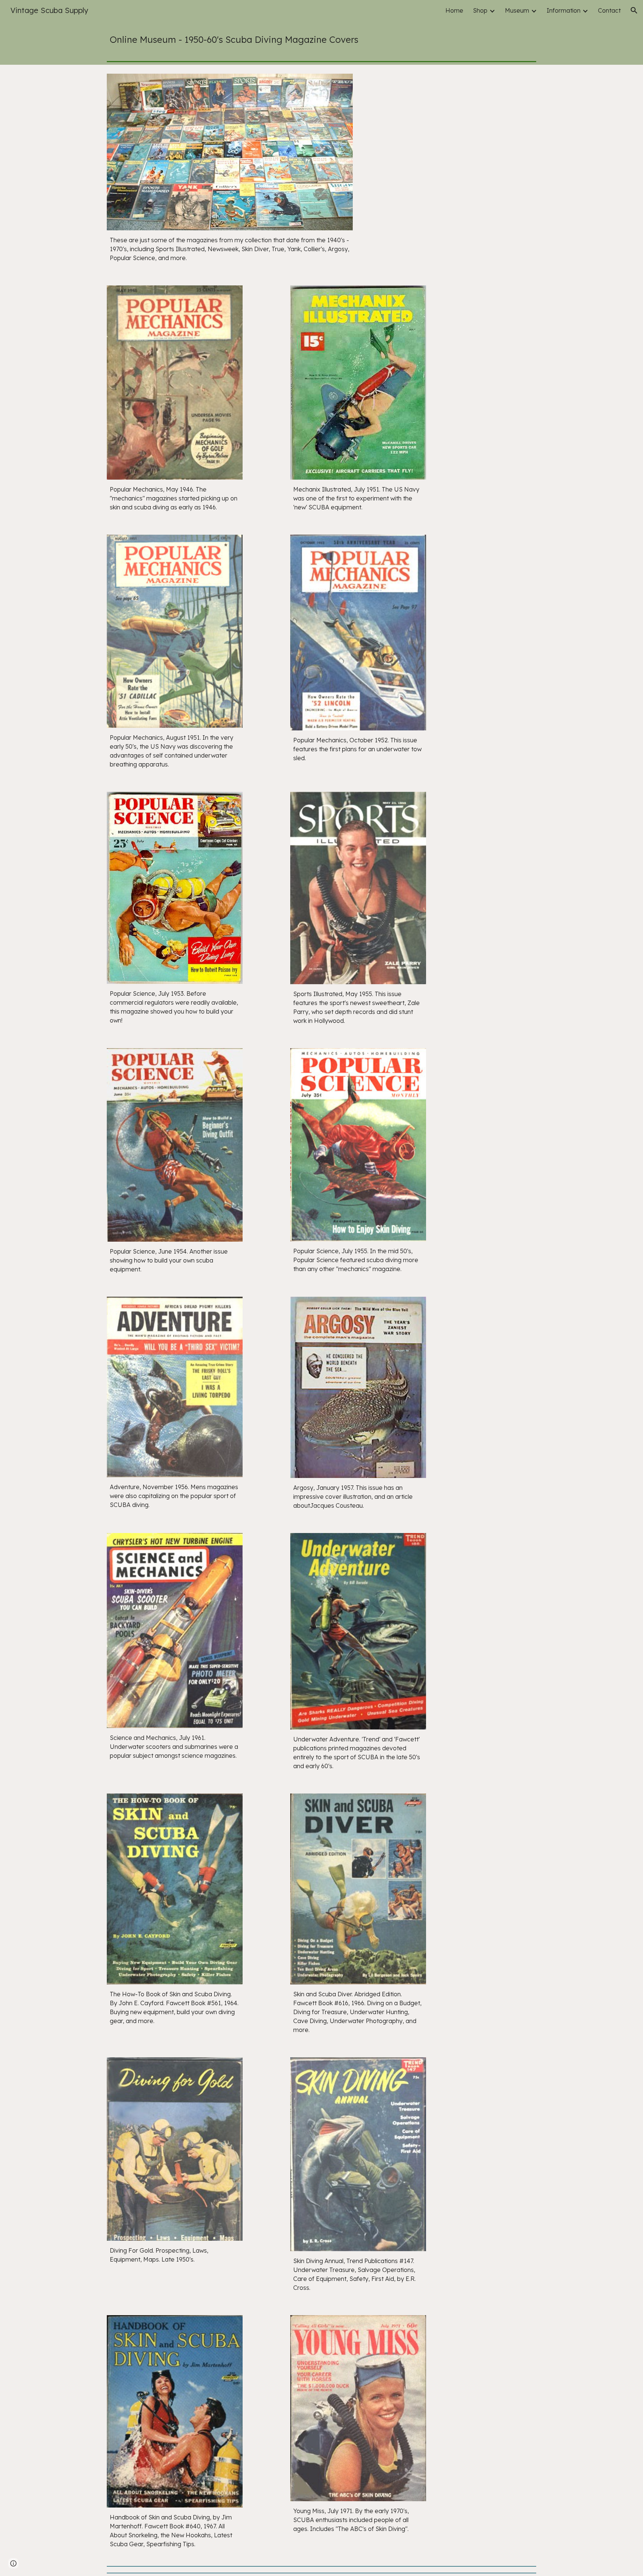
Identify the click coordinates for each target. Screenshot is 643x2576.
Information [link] (564, 10)
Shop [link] (480, 10)
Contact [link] (609, 10)
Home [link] (454, 10)
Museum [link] (517, 10)
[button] (634, 10)
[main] (321, 39)
